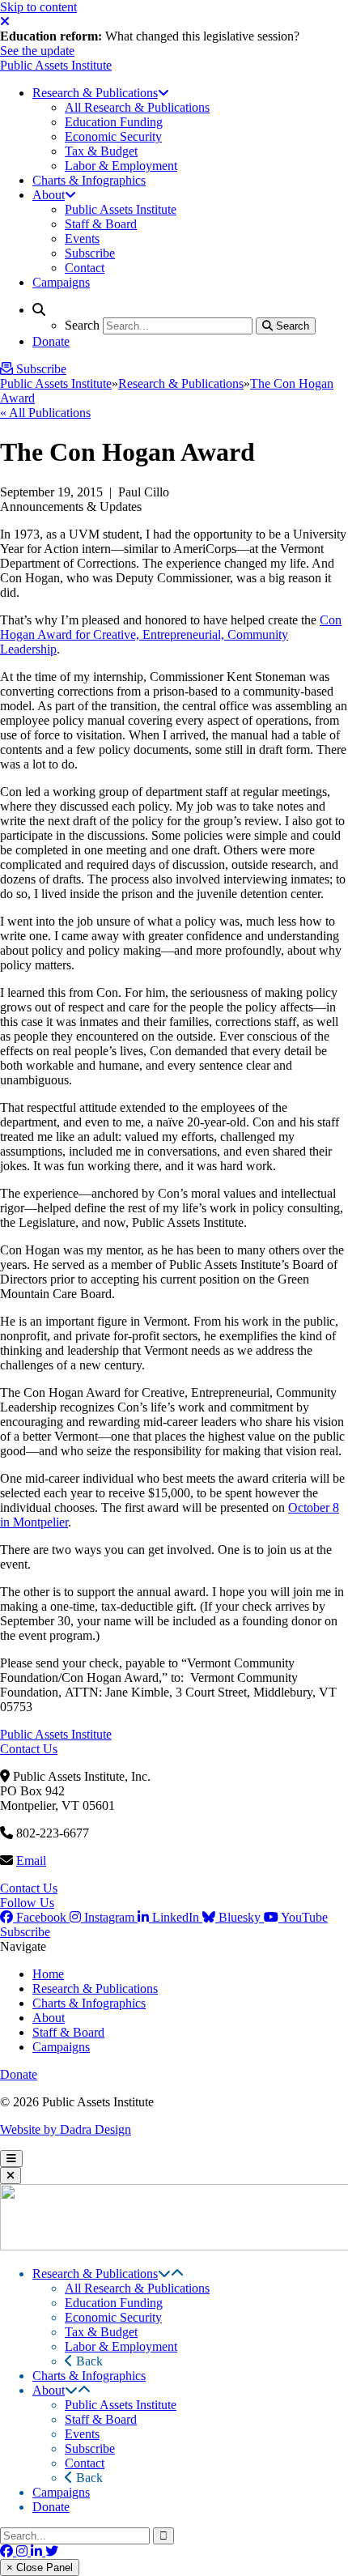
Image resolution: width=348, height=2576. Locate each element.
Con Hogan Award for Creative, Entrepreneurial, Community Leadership (171, 634)
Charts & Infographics (89, 2003)
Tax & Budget (101, 2332)
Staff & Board (68, 2032)
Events (82, 2434)
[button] (164, 2274)
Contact (85, 2463)
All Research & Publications (137, 2288)
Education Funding (114, 2303)
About (49, 2018)
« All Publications (45, 413)
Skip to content (38, 7)
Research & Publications (181, 383)
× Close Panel (40, 2567)
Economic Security (113, 2317)
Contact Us (29, 1749)
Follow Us (27, 1903)
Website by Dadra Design (66, 2129)
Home (48, 1974)
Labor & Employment (121, 2346)
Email (31, 1861)
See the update (37, 51)
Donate (19, 2074)
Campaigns (61, 2047)
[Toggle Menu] (11, 2159)
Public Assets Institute (56, 65)
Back (88, 2361)
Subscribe (25, 1932)
